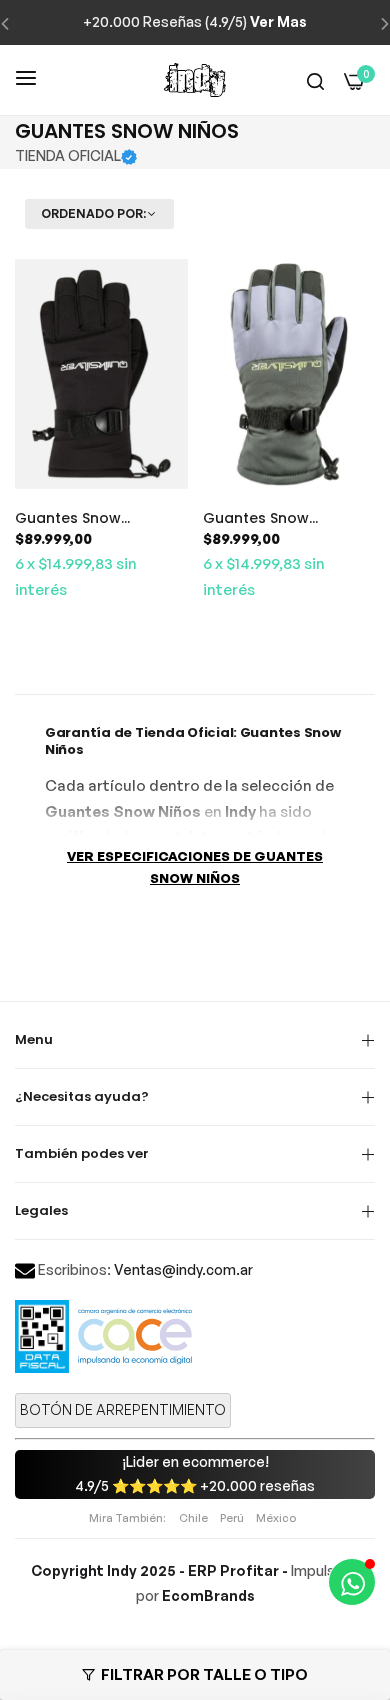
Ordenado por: (93, 214)
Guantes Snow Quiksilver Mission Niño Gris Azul (284, 518)
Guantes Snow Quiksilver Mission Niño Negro (96, 518)
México (276, 1518)
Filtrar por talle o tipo (204, 1674)
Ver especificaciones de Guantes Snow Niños (195, 867)
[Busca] (315, 80)
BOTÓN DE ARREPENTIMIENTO (123, 1409)
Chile (193, 1518)
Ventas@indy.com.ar (183, 1269)
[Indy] (195, 80)
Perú (232, 1518)
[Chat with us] (352, 1582)
